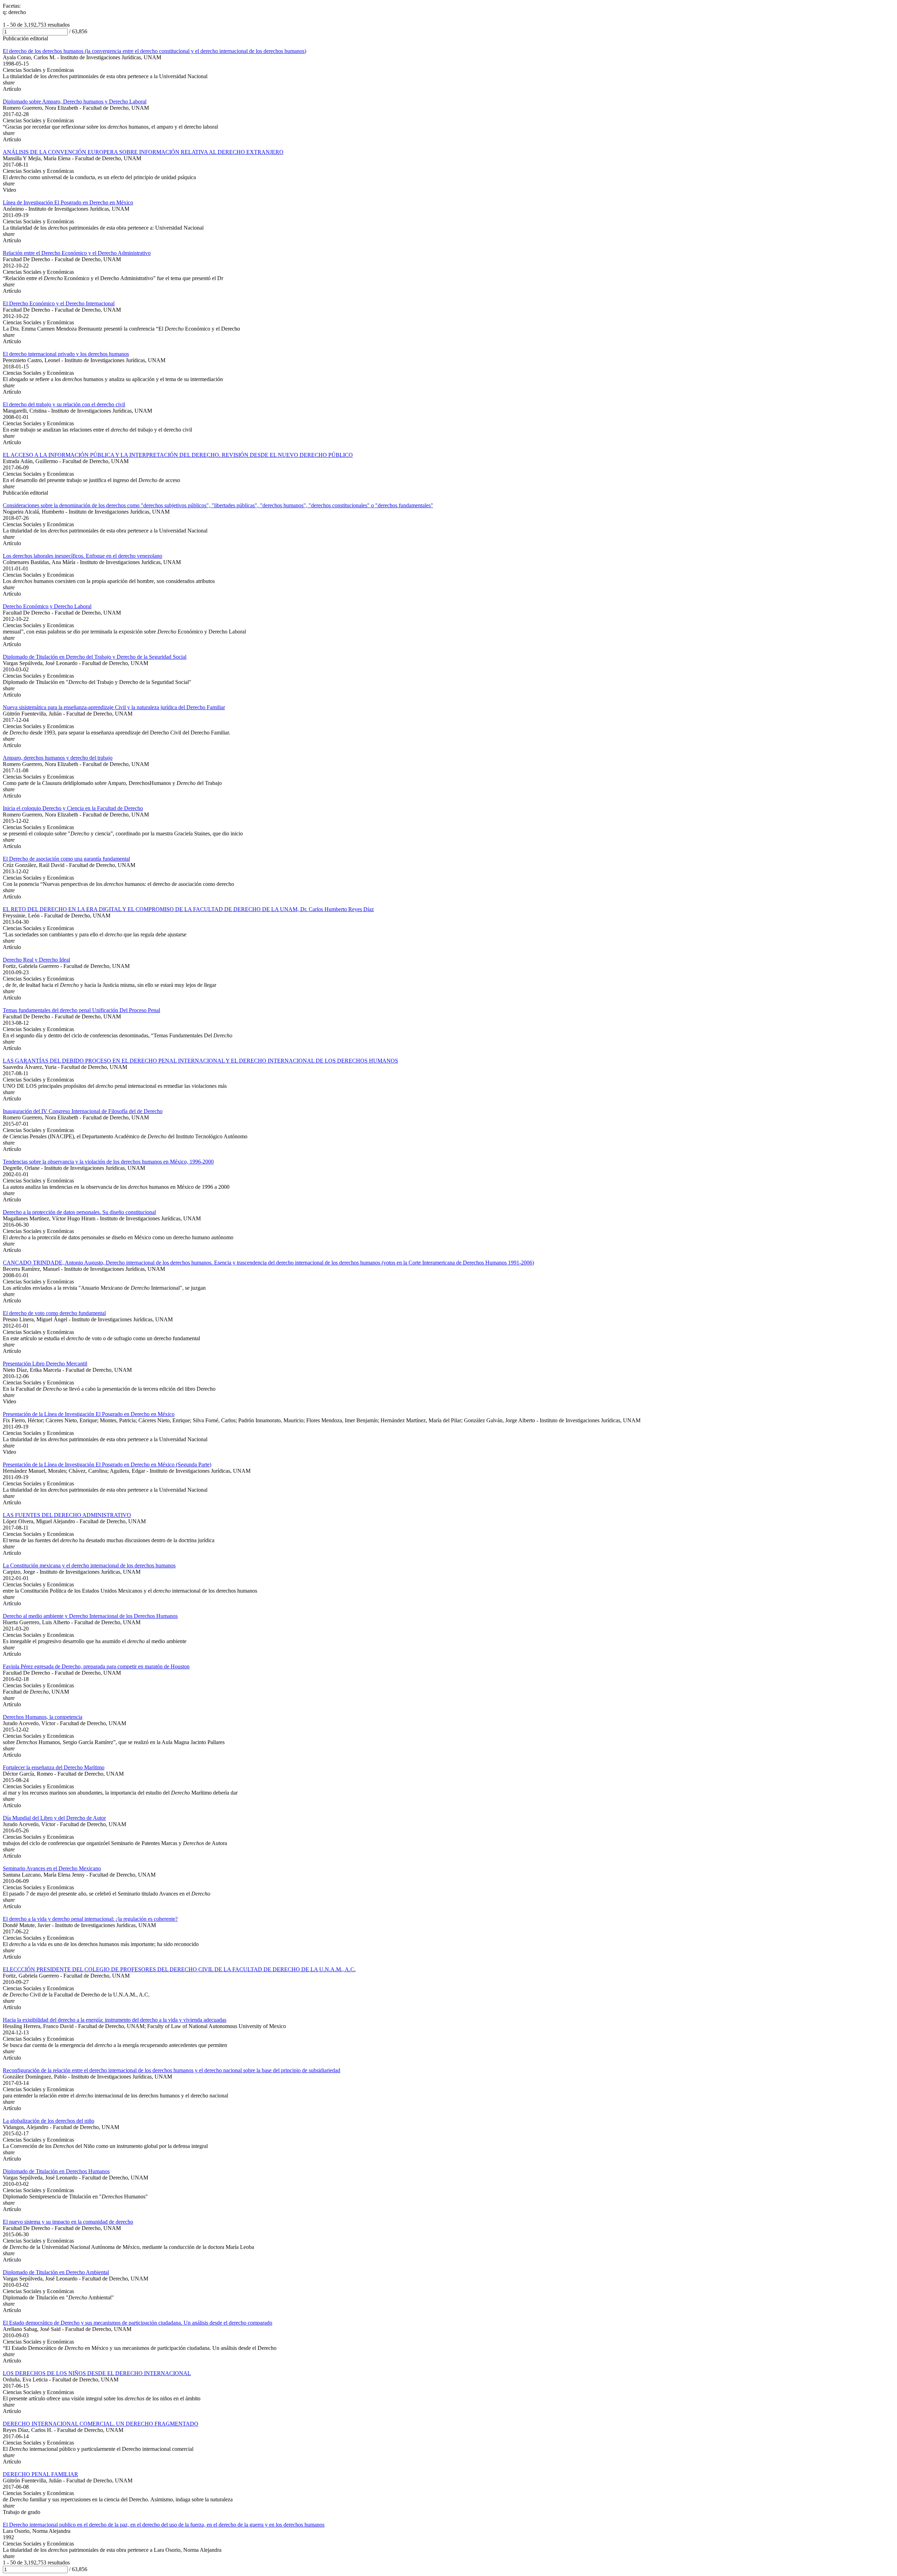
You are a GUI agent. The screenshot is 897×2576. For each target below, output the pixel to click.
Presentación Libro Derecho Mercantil (45, 1364)
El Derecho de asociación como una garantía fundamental (66, 859)
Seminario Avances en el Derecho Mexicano (52, 1868)
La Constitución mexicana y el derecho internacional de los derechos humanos (89, 1565)
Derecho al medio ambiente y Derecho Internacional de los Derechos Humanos (90, 1616)
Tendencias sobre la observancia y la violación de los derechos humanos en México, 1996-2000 (108, 1162)
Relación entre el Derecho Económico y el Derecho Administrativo (77, 253)
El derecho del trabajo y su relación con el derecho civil (64, 404)
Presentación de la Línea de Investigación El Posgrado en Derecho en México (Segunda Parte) (107, 1465)
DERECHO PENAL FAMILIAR (40, 2474)
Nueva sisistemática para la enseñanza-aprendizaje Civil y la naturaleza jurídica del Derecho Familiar (114, 707)
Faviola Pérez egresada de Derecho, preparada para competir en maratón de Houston (96, 1666)
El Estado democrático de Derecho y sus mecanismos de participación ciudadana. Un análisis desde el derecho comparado (138, 2323)
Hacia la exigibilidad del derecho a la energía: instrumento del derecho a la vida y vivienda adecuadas (115, 2020)
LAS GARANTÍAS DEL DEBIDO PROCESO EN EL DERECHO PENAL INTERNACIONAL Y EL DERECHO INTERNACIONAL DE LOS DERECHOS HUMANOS (200, 1061)
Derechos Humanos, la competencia (43, 1717)
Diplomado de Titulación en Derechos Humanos (56, 2171)
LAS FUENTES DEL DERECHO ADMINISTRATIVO (67, 1515)
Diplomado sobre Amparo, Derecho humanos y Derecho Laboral (75, 101)
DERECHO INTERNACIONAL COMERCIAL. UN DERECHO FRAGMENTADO (101, 2424)
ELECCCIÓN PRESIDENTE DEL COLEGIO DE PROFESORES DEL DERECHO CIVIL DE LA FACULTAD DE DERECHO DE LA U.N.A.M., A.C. (179, 1969)
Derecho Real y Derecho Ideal (36, 960)
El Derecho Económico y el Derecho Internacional (59, 303)
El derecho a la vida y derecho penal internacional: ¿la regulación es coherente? (90, 1919)
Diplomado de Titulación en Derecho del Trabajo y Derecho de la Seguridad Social (95, 657)
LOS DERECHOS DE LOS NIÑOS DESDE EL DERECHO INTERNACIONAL (97, 2373)
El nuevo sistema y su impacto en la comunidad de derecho (68, 2222)
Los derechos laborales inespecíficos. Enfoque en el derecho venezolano (83, 556)
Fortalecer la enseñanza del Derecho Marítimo (54, 1767)
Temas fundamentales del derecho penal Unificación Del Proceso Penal (81, 1010)
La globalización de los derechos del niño (49, 2121)
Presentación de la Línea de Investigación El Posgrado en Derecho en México (89, 1414)
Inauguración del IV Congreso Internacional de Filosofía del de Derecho (83, 1111)
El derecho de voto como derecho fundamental (54, 1313)
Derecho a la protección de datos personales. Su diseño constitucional (79, 1212)
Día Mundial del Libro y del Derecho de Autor (54, 1818)
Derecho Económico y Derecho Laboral (47, 606)
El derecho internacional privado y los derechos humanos (66, 354)
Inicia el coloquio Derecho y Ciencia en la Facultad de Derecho (73, 808)
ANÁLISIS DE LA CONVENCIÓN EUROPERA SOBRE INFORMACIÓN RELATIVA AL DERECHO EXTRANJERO (143, 152)
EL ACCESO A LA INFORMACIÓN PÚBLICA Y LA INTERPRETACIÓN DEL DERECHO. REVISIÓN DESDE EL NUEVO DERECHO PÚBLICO (178, 455)
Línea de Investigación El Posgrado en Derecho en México (68, 202)
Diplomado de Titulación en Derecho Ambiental (56, 2272)
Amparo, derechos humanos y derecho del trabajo (58, 758)
